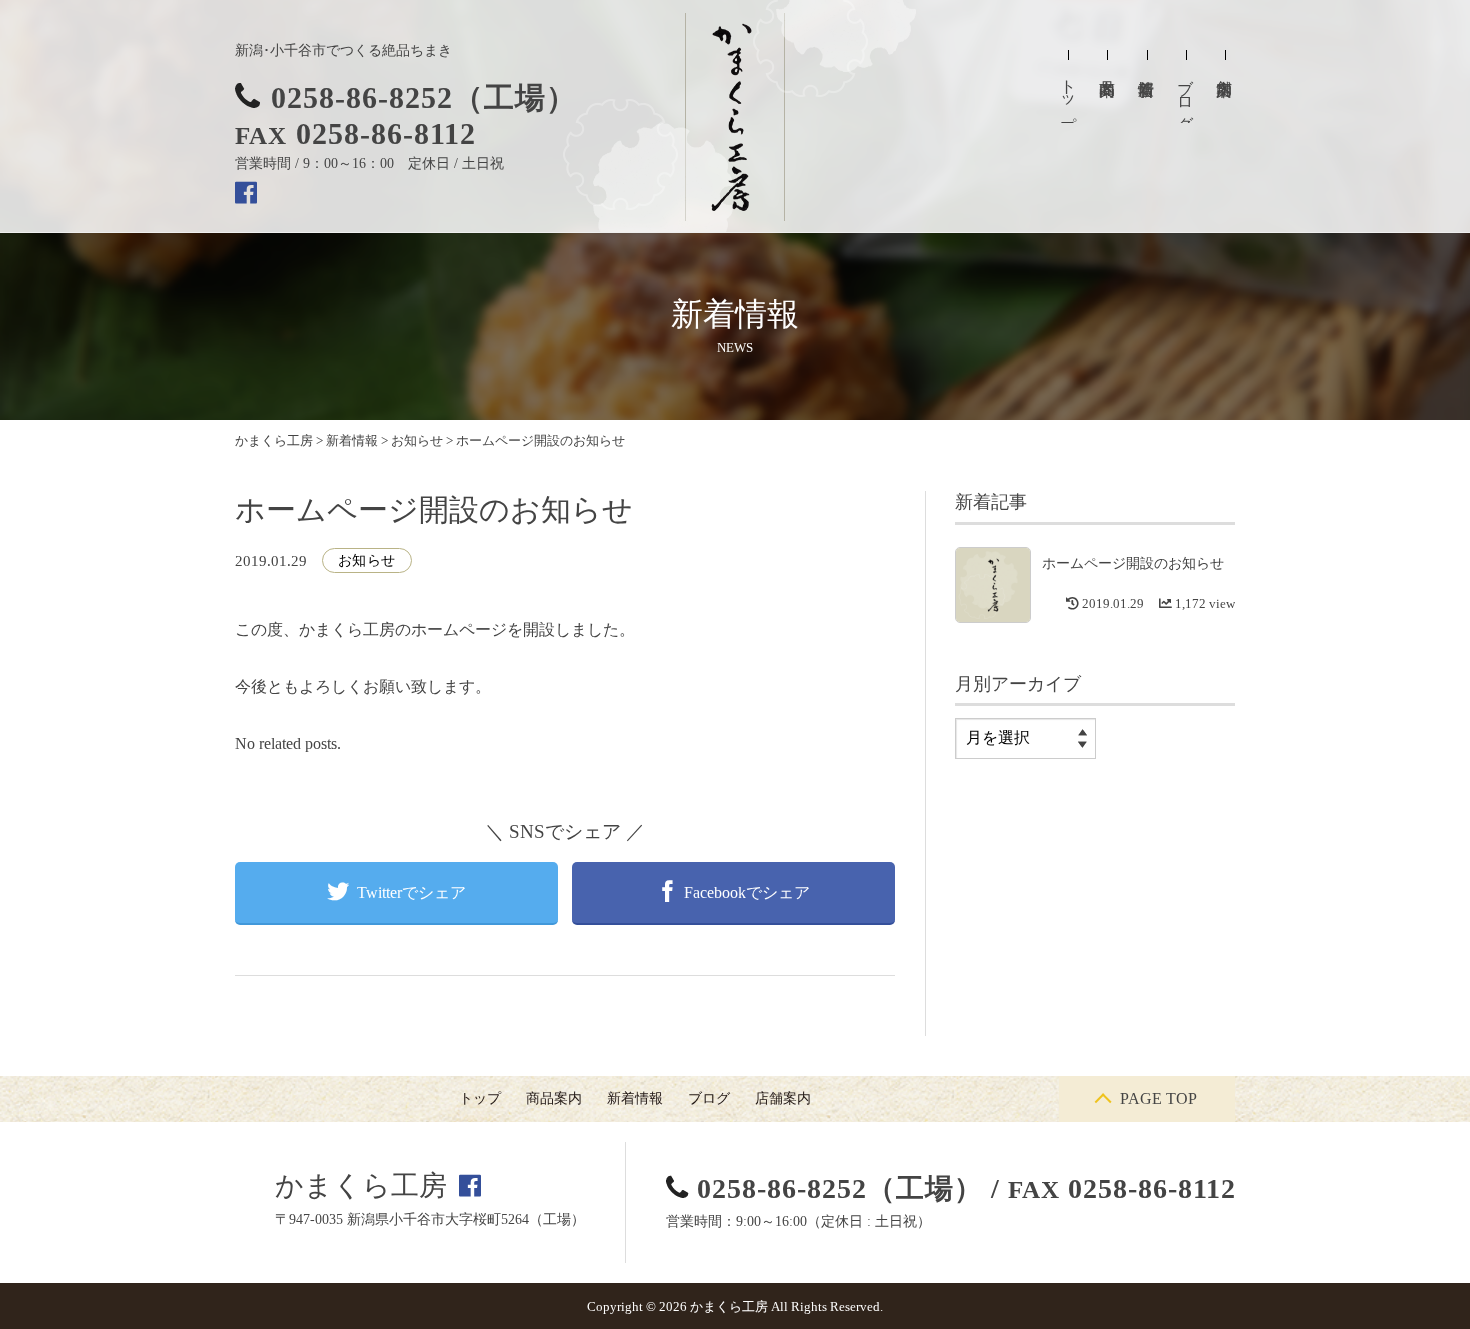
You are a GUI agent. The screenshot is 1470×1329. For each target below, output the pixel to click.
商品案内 (554, 1098)
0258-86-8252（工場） (424, 97)
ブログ (1185, 95)
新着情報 (635, 1098)
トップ (1068, 95)
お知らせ (367, 560)
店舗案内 (783, 1098)
